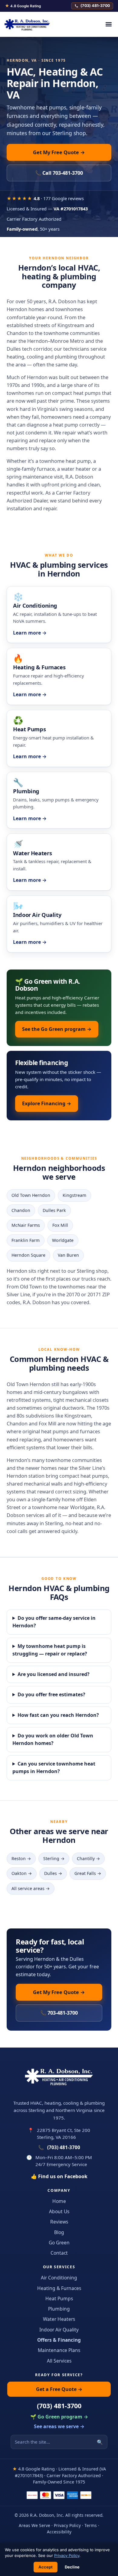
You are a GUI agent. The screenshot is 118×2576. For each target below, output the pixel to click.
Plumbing (59, 2309)
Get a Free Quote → (59, 2389)
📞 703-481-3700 (59, 2013)
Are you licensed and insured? (54, 1674)
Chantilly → (88, 1858)
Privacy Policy (67, 2525)
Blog (59, 2232)
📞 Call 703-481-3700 (59, 173)
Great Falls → (88, 1873)
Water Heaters (59, 2319)
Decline (72, 2567)
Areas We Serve (34, 2525)
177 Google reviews (64, 198)
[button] (108, 24)
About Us (59, 2211)
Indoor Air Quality (59, 2330)
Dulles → (53, 1873)
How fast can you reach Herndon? (58, 1715)
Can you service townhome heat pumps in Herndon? (54, 1768)
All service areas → (31, 1888)
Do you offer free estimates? (51, 1694)
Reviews (59, 2222)
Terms (91, 2525)
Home (59, 2201)
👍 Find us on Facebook (59, 2176)
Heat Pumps (59, 2298)
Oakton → (22, 1873)
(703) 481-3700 (95, 6)
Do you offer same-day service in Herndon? (54, 1622)
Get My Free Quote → (59, 152)
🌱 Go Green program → (59, 2417)
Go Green (59, 2243)
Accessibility (59, 2532)
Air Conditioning (59, 2278)
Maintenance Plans (59, 2350)
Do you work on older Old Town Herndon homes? (53, 1740)
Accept (46, 2567)
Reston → (21, 1858)
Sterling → (54, 1858)
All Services (59, 2361)
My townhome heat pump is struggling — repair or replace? (50, 1650)
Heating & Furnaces (59, 2288)
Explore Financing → (47, 1103)
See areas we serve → (59, 2426)
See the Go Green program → (57, 1029)
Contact (59, 2253)
